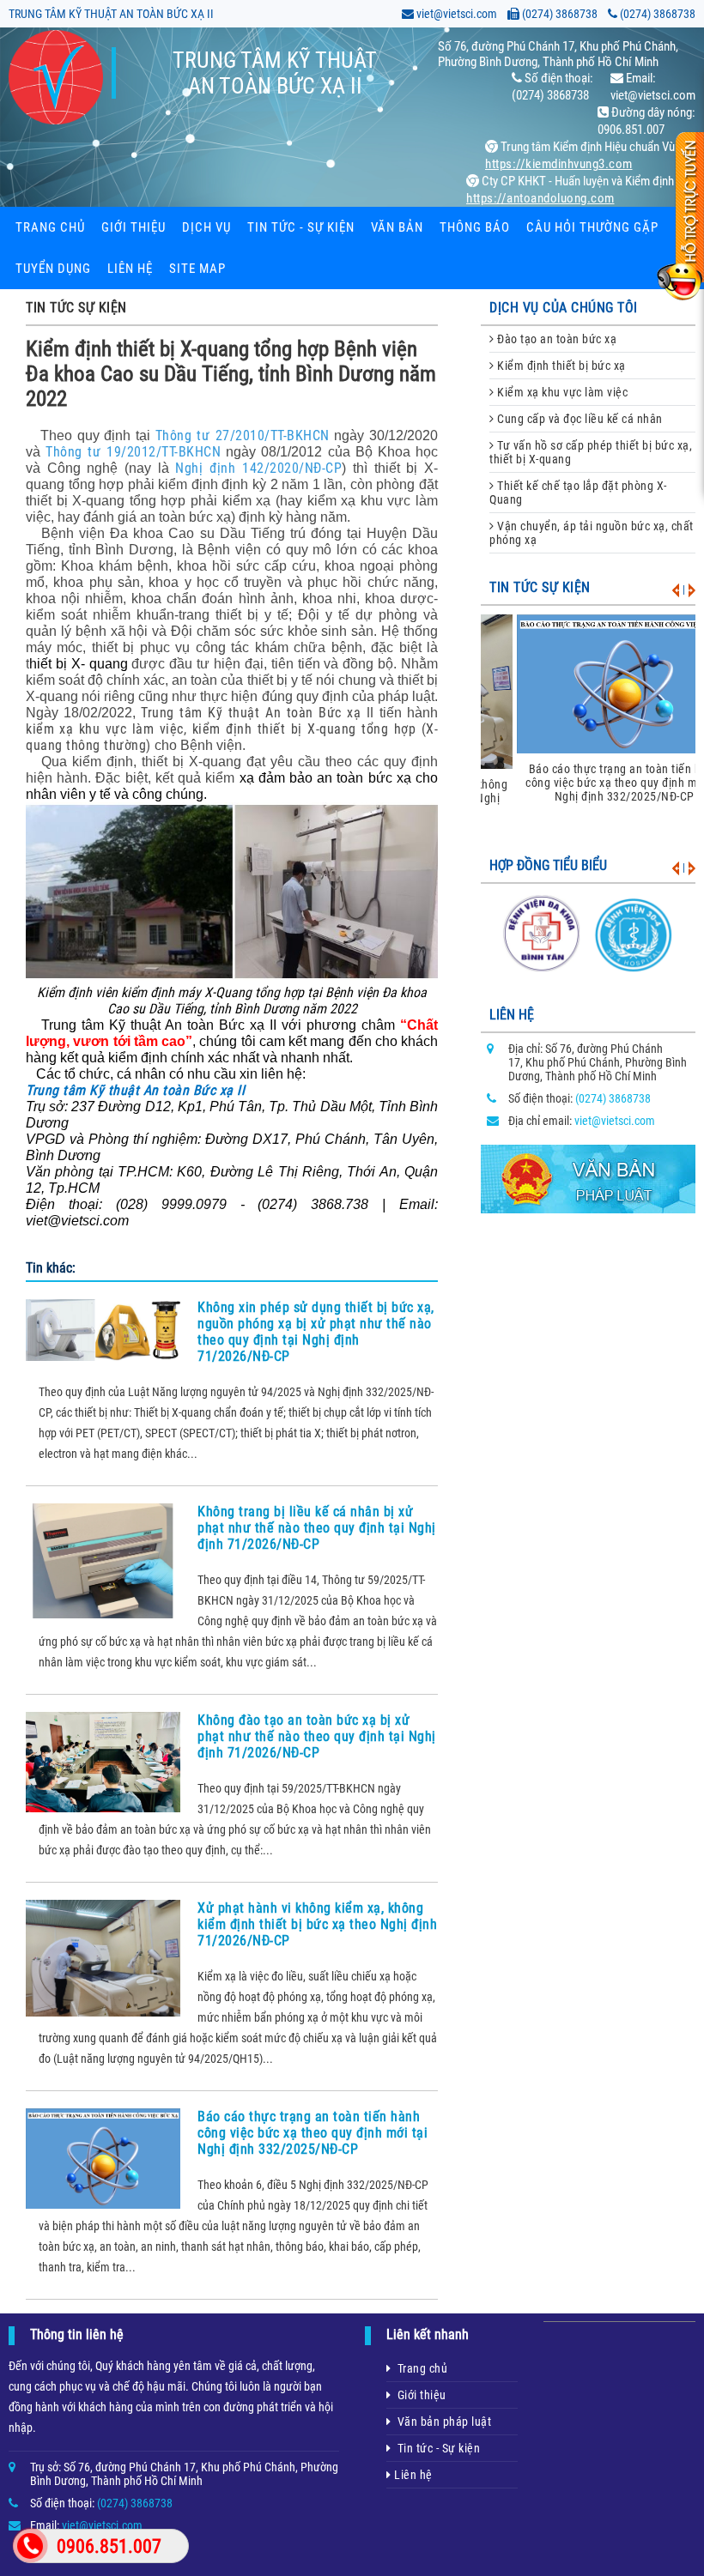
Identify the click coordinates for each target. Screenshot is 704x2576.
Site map (197, 269)
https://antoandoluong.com (540, 198)
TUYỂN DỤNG (53, 269)
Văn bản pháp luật (442, 2422)
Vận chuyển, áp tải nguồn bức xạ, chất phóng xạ (592, 533)
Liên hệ (130, 269)
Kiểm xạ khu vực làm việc (561, 392)
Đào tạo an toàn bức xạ (556, 339)
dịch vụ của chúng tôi (564, 308)
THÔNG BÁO (475, 227)
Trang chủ (50, 227)
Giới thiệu (134, 227)
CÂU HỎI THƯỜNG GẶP (592, 227)
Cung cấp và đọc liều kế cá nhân (579, 419)
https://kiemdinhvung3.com (559, 164)
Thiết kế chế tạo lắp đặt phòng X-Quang (578, 493)
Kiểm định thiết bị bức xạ (560, 366)
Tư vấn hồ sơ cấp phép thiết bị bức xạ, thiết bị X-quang (591, 452)
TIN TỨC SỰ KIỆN (76, 308)
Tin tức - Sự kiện (436, 2448)
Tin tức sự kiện (540, 587)
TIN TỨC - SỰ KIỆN (301, 227)
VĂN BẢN (397, 227)
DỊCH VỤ (206, 227)
